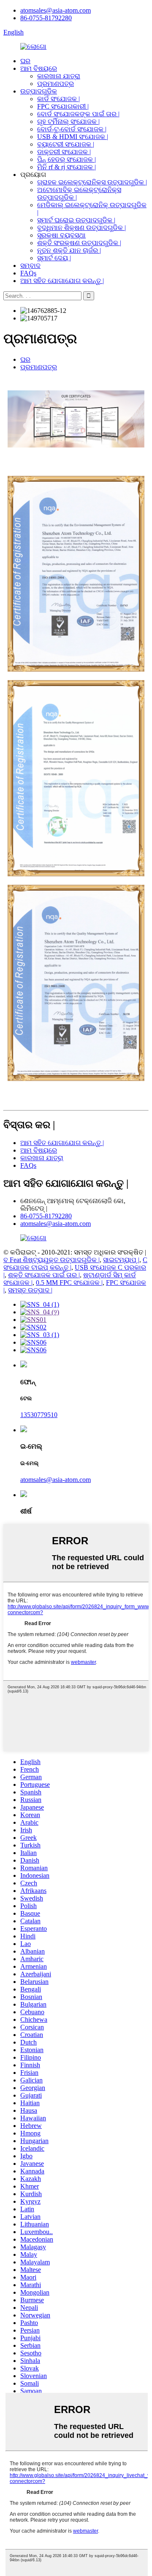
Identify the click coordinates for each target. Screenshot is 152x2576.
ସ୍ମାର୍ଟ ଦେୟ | (54, 258)
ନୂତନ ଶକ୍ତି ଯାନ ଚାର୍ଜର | (69, 250)
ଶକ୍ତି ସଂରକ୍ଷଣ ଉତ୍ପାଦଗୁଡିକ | (79, 243)
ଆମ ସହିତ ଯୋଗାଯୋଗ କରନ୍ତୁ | (62, 281)
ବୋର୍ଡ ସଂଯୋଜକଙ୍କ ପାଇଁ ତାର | (78, 114)
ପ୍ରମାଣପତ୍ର (56, 84)
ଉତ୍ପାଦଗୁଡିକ (39, 91)
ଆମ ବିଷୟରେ (39, 68)
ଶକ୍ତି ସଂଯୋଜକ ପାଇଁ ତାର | (44, 1275)
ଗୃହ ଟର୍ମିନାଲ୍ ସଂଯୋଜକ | (68, 121)
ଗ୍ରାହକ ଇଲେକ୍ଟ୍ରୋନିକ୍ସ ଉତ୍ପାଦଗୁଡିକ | (92, 182)
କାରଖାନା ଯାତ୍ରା (59, 76)
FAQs (28, 273)
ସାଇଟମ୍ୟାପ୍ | (121, 1260)
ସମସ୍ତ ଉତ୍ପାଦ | (30, 1290)
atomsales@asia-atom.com (56, 10)
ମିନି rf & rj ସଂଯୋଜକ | (66, 167)
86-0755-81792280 (46, 18)
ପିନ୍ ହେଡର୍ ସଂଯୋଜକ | (66, 159)
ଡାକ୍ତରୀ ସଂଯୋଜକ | (64, 152)
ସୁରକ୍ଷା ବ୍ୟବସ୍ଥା (61, 235)
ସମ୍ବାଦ (30, 266)
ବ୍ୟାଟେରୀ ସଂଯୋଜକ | (66, 144)
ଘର (25, 61)
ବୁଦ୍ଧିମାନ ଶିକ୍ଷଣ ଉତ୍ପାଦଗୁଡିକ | (81, 228)
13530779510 (39, 1415)
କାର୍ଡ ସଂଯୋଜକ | (58, 99)
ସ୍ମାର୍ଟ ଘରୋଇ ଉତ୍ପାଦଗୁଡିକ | (76, 220)
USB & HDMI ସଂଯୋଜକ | (73, 137)
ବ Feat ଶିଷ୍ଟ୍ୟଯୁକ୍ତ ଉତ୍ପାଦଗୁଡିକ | (52, 1260)
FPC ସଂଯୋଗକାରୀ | (63, 106)
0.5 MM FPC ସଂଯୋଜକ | (69, 1283)
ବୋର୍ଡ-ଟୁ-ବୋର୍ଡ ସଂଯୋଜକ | (72, 129)
